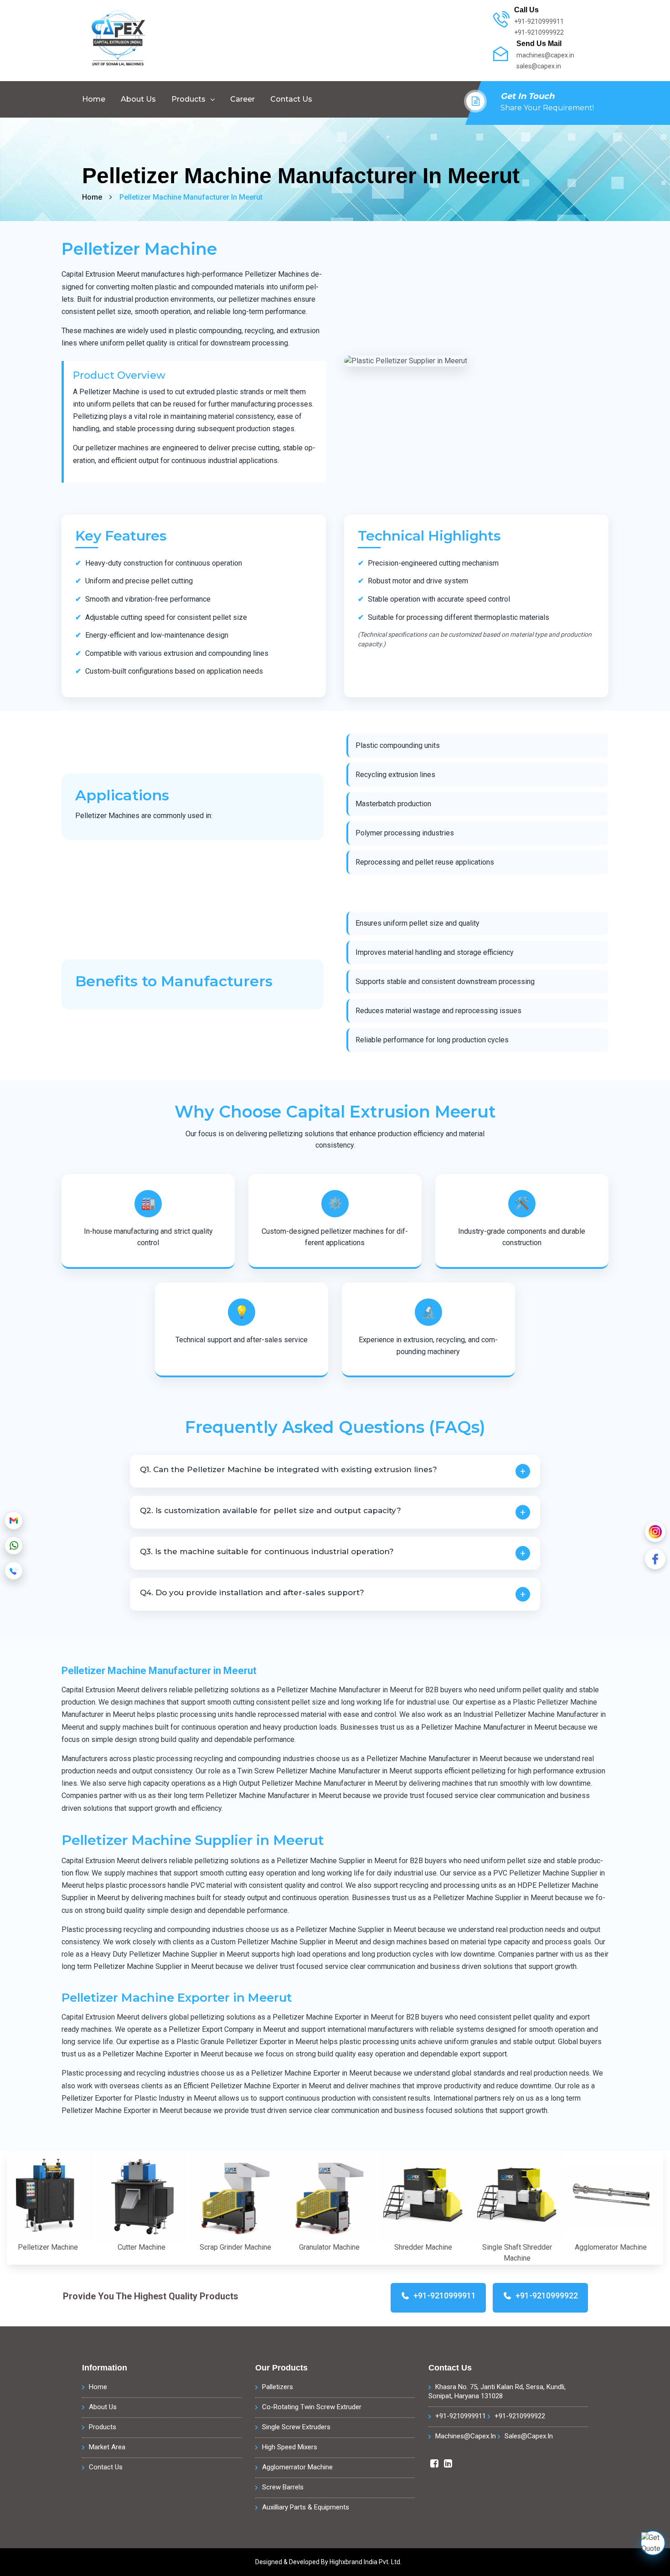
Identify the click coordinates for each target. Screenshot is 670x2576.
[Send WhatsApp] (14, 1546)
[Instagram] (655, 1532)
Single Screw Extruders (296, 2427)
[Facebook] (655, 1559)
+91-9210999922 (520, 2416)
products (103, 2427)
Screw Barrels (283, 2487)
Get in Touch (527, 96)
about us (138, 99)
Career (242, 99)
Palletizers (278, 2387)
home (92, 197)
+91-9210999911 (461, 2416)
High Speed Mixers (290, 2447)
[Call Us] (14, 1571)
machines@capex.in (466, 2436)
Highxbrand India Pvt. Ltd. (366, 2562)
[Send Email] (14, 1520)
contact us (291, 99)
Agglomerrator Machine (297, 2467)
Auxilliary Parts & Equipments (306, 2507)
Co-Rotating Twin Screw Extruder (312, 2407)
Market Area (107, 2447)
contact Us (106, 2467)
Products (188, 99)
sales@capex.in (529, 2436)
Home (94, 99)
